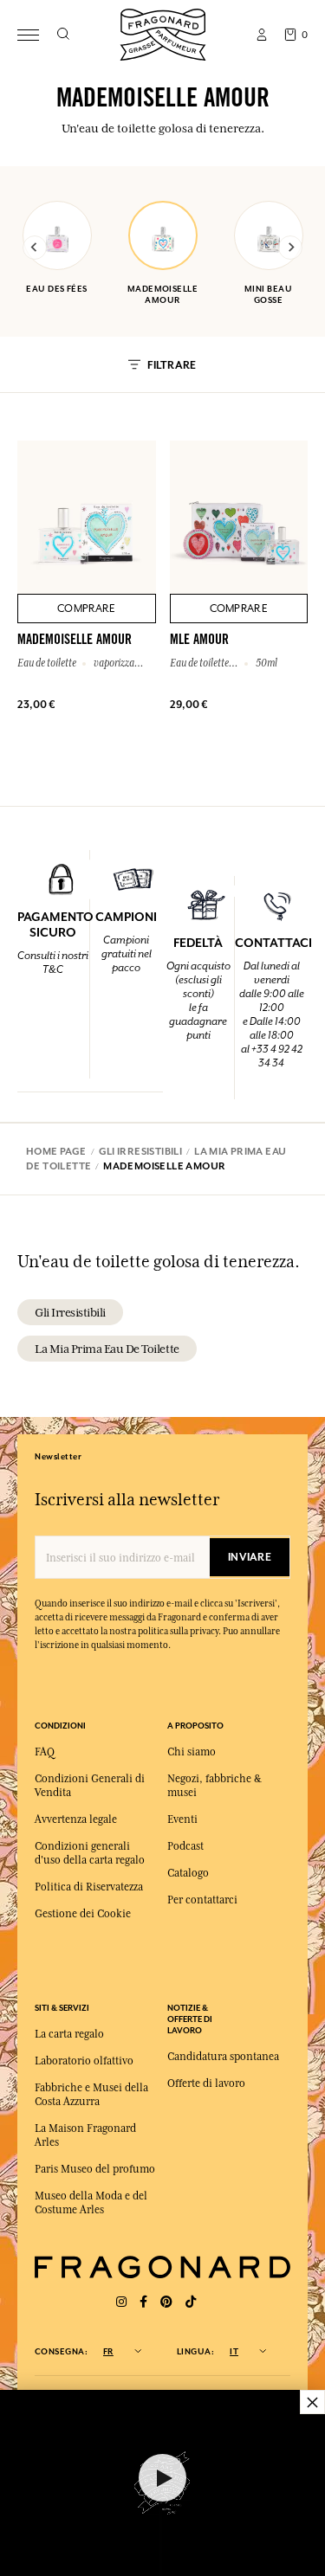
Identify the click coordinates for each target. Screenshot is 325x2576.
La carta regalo (69, 2034)
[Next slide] (290, 248)
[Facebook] (143, 2302)
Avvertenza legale (76, 1819)
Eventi (182, 1819)
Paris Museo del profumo (95, 2169)
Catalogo (188, 1873)
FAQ (45, 1752)
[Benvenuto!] (163, 32)
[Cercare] (63, 35)
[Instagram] (121, 2302)
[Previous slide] (35, 248)
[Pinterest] (166, 2302)
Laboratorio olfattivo (84, 2061)
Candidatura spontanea (223, 2057)
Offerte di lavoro (206, 2083)
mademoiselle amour (162, 294)
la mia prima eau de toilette (107, 1349)
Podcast (185, 1846)
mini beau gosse (268, 294)
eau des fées (56, 289)
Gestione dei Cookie (83, 1914)
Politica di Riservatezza (89, 1887)
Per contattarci (202, 1900)
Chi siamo (192, 1752)
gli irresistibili (70, 1312)
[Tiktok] (191, 2302)
